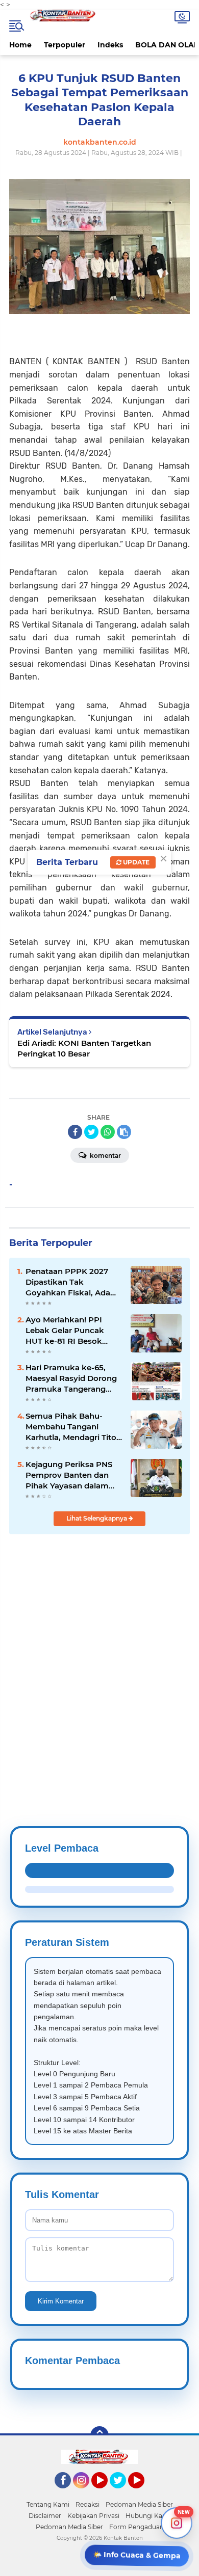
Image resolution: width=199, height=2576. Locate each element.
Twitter (122, 2493)
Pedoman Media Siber (139, 2504)
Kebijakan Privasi (93, 2516)
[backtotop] (99, 2435)
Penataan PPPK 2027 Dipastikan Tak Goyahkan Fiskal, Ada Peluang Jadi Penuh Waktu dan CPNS (68, 1282)
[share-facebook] (75, 1132)
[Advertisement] (99, 1656)
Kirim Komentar (61, 2301)
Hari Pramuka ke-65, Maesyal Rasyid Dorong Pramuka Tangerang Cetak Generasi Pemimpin (71, 1378)
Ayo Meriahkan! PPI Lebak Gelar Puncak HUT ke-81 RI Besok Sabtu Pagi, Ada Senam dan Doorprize (71, 1331)
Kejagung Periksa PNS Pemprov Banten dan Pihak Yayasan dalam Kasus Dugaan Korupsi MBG (70, 1475)
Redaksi (88, 2504)
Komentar (105, 1156)
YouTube (106, 2493)
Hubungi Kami (148, 2516)
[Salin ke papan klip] (124, 1132)
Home (20, 45)
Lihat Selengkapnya (97, 1518)
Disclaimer (45, 2516)
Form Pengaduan (136, 2527)
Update (135, 862)
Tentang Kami (48, 2504)
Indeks (110, 45)
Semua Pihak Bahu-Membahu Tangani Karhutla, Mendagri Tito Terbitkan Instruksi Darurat (71, 1427)
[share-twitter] (91, 1132)
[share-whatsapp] (108, 1132)
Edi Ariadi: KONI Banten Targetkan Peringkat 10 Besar (84, 1048)
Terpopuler (65, 45)
